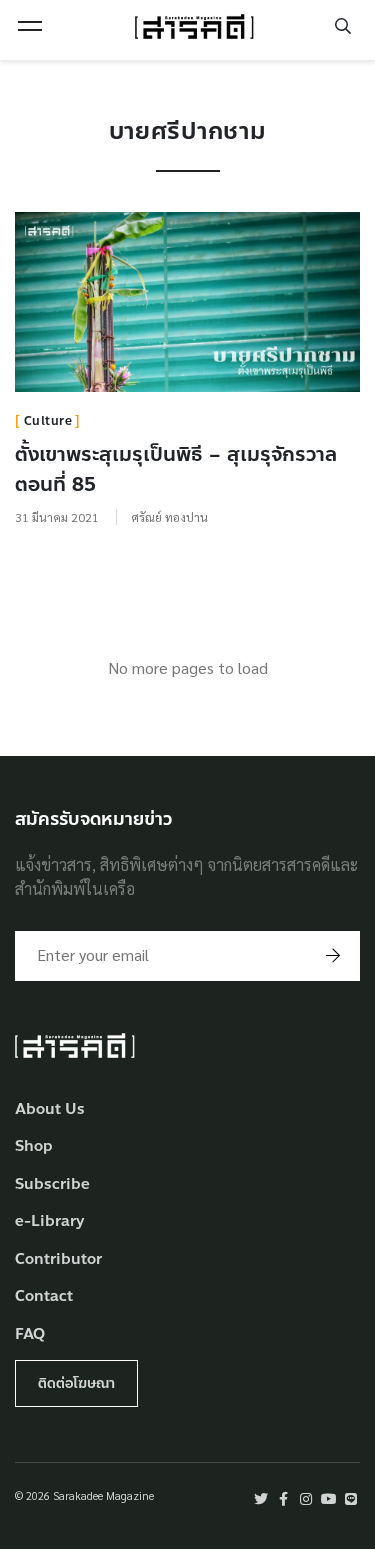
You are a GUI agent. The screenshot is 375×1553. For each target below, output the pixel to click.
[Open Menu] (30, 26)
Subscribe (52, 1184)
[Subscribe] (333, 956)
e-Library (50, 1221)
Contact (44, 1296)
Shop (34, 1146)
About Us (50, 1109)
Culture (48, 421)
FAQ (30, 1334)
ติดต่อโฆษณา (76, 1383)
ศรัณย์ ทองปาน (169, 517)
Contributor (58, 1259)
